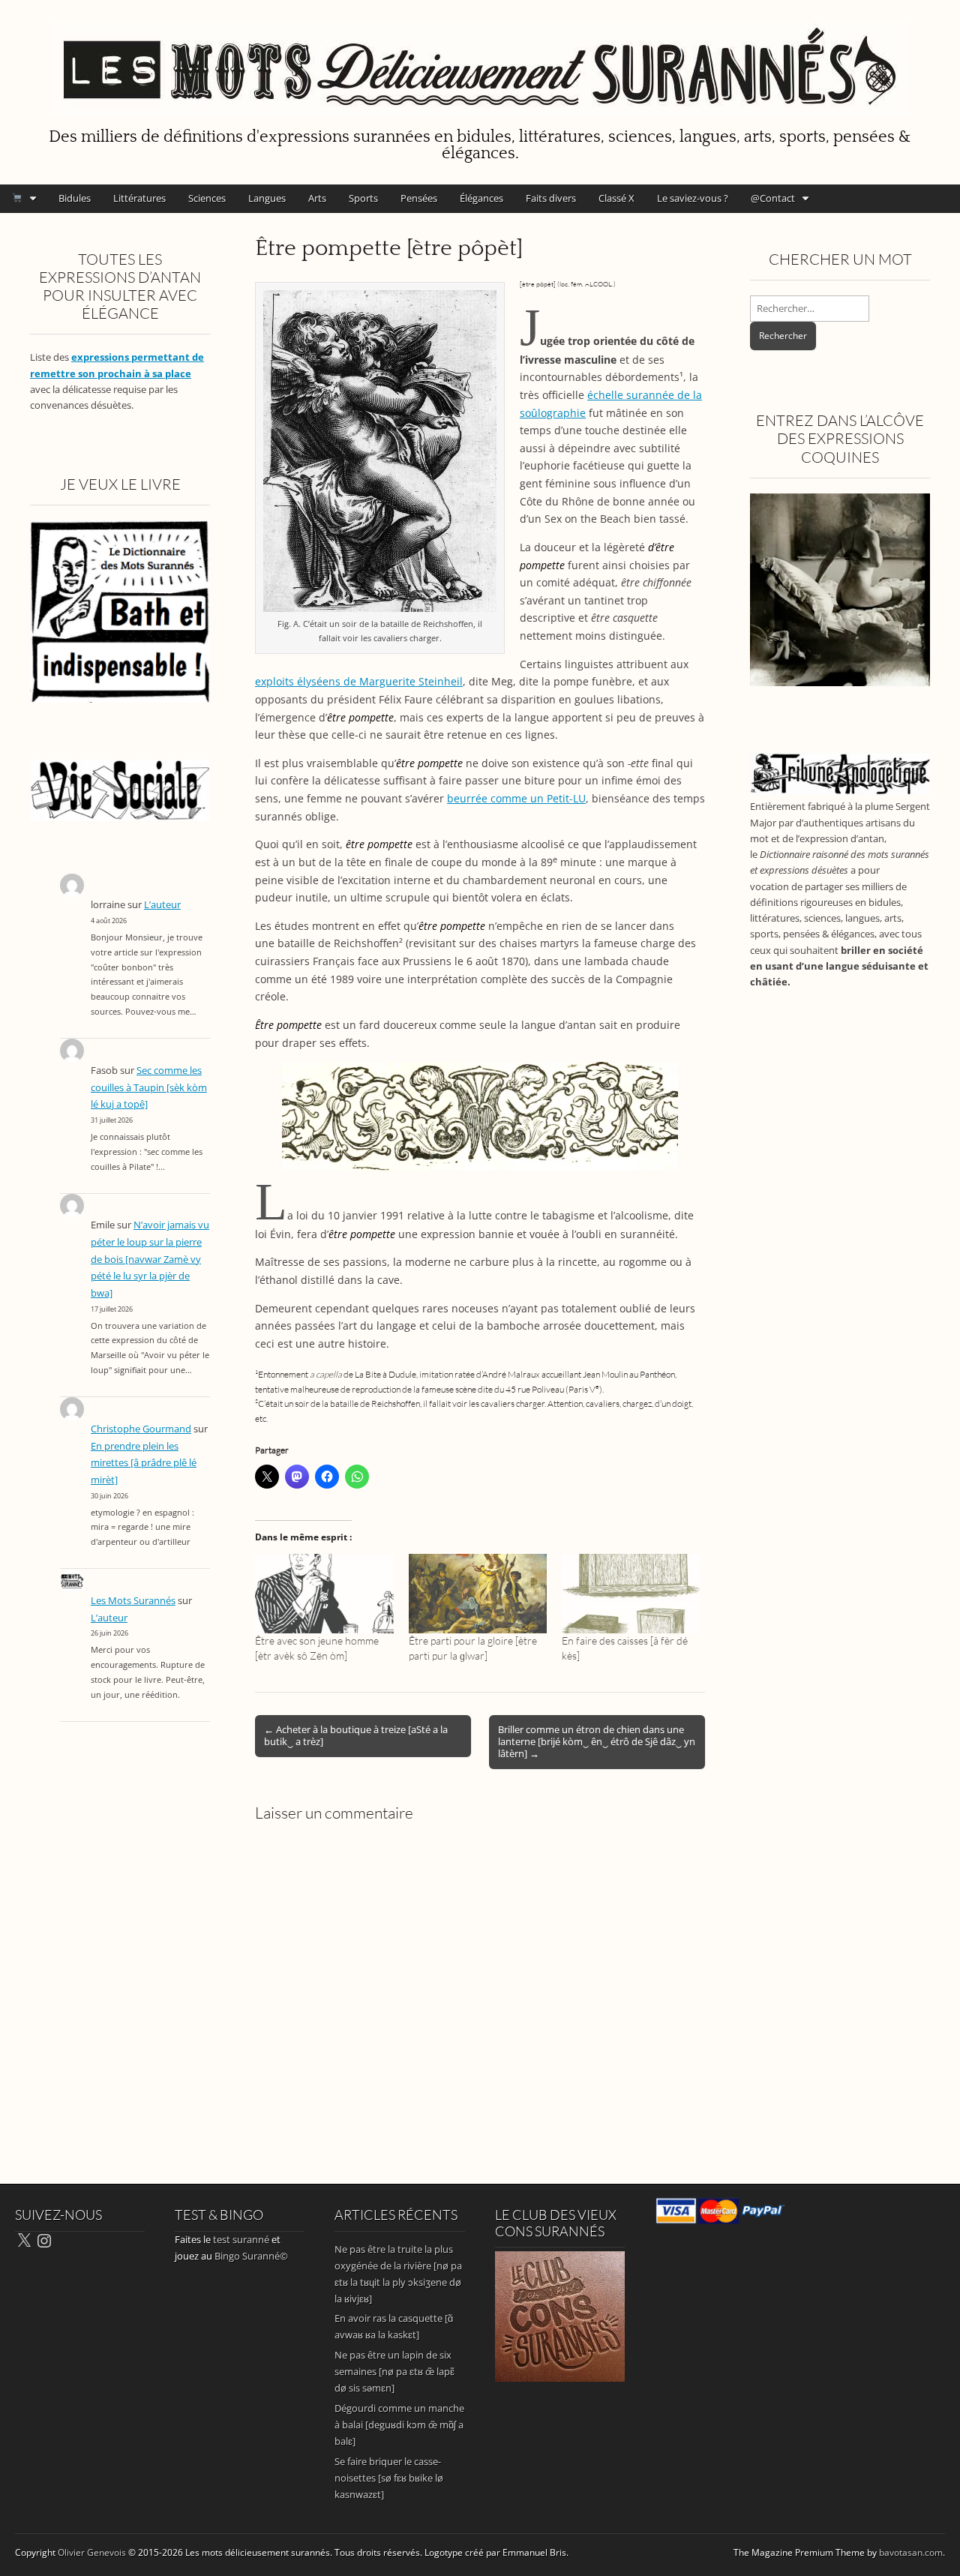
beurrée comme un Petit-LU (516, 798)
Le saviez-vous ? (693, 198)
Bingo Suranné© (251, 2256)
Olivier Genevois (92, 2552)
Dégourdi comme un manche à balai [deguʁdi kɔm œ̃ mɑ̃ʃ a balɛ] (399, 2425)
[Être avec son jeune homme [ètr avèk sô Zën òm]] (324, 1593)
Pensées (419, 198)
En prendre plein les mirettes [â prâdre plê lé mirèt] (144, 1463)
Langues (267, 198)
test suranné (241, 2239)
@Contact (773, 198)
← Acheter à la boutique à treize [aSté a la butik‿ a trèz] (356, 1735)
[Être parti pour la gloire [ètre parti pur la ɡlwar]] (478, 1593)
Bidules (75, 198)
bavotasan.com (911, 2552)
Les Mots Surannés (133, 1601)
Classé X (616, 198)
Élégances (481, 198)
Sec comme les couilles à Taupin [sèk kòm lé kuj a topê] (149, 1087)
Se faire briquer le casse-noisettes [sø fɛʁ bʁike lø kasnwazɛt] (389, 2478)
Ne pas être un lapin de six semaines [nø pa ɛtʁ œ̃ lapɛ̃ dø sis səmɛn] (394, 2371)
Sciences (207, 198)
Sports (363, 198)
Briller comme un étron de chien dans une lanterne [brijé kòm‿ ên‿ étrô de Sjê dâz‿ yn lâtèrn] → (597, 1741)
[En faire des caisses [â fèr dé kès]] (631, 1593)
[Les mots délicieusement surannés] (480, 61)
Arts (317, 198)
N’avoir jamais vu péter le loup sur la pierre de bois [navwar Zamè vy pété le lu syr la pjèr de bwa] (150, 1259)
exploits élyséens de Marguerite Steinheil (359, 681)
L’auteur (162, 905)
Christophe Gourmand (141, 1429)
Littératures (139, 198)
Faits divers (551, 198)
